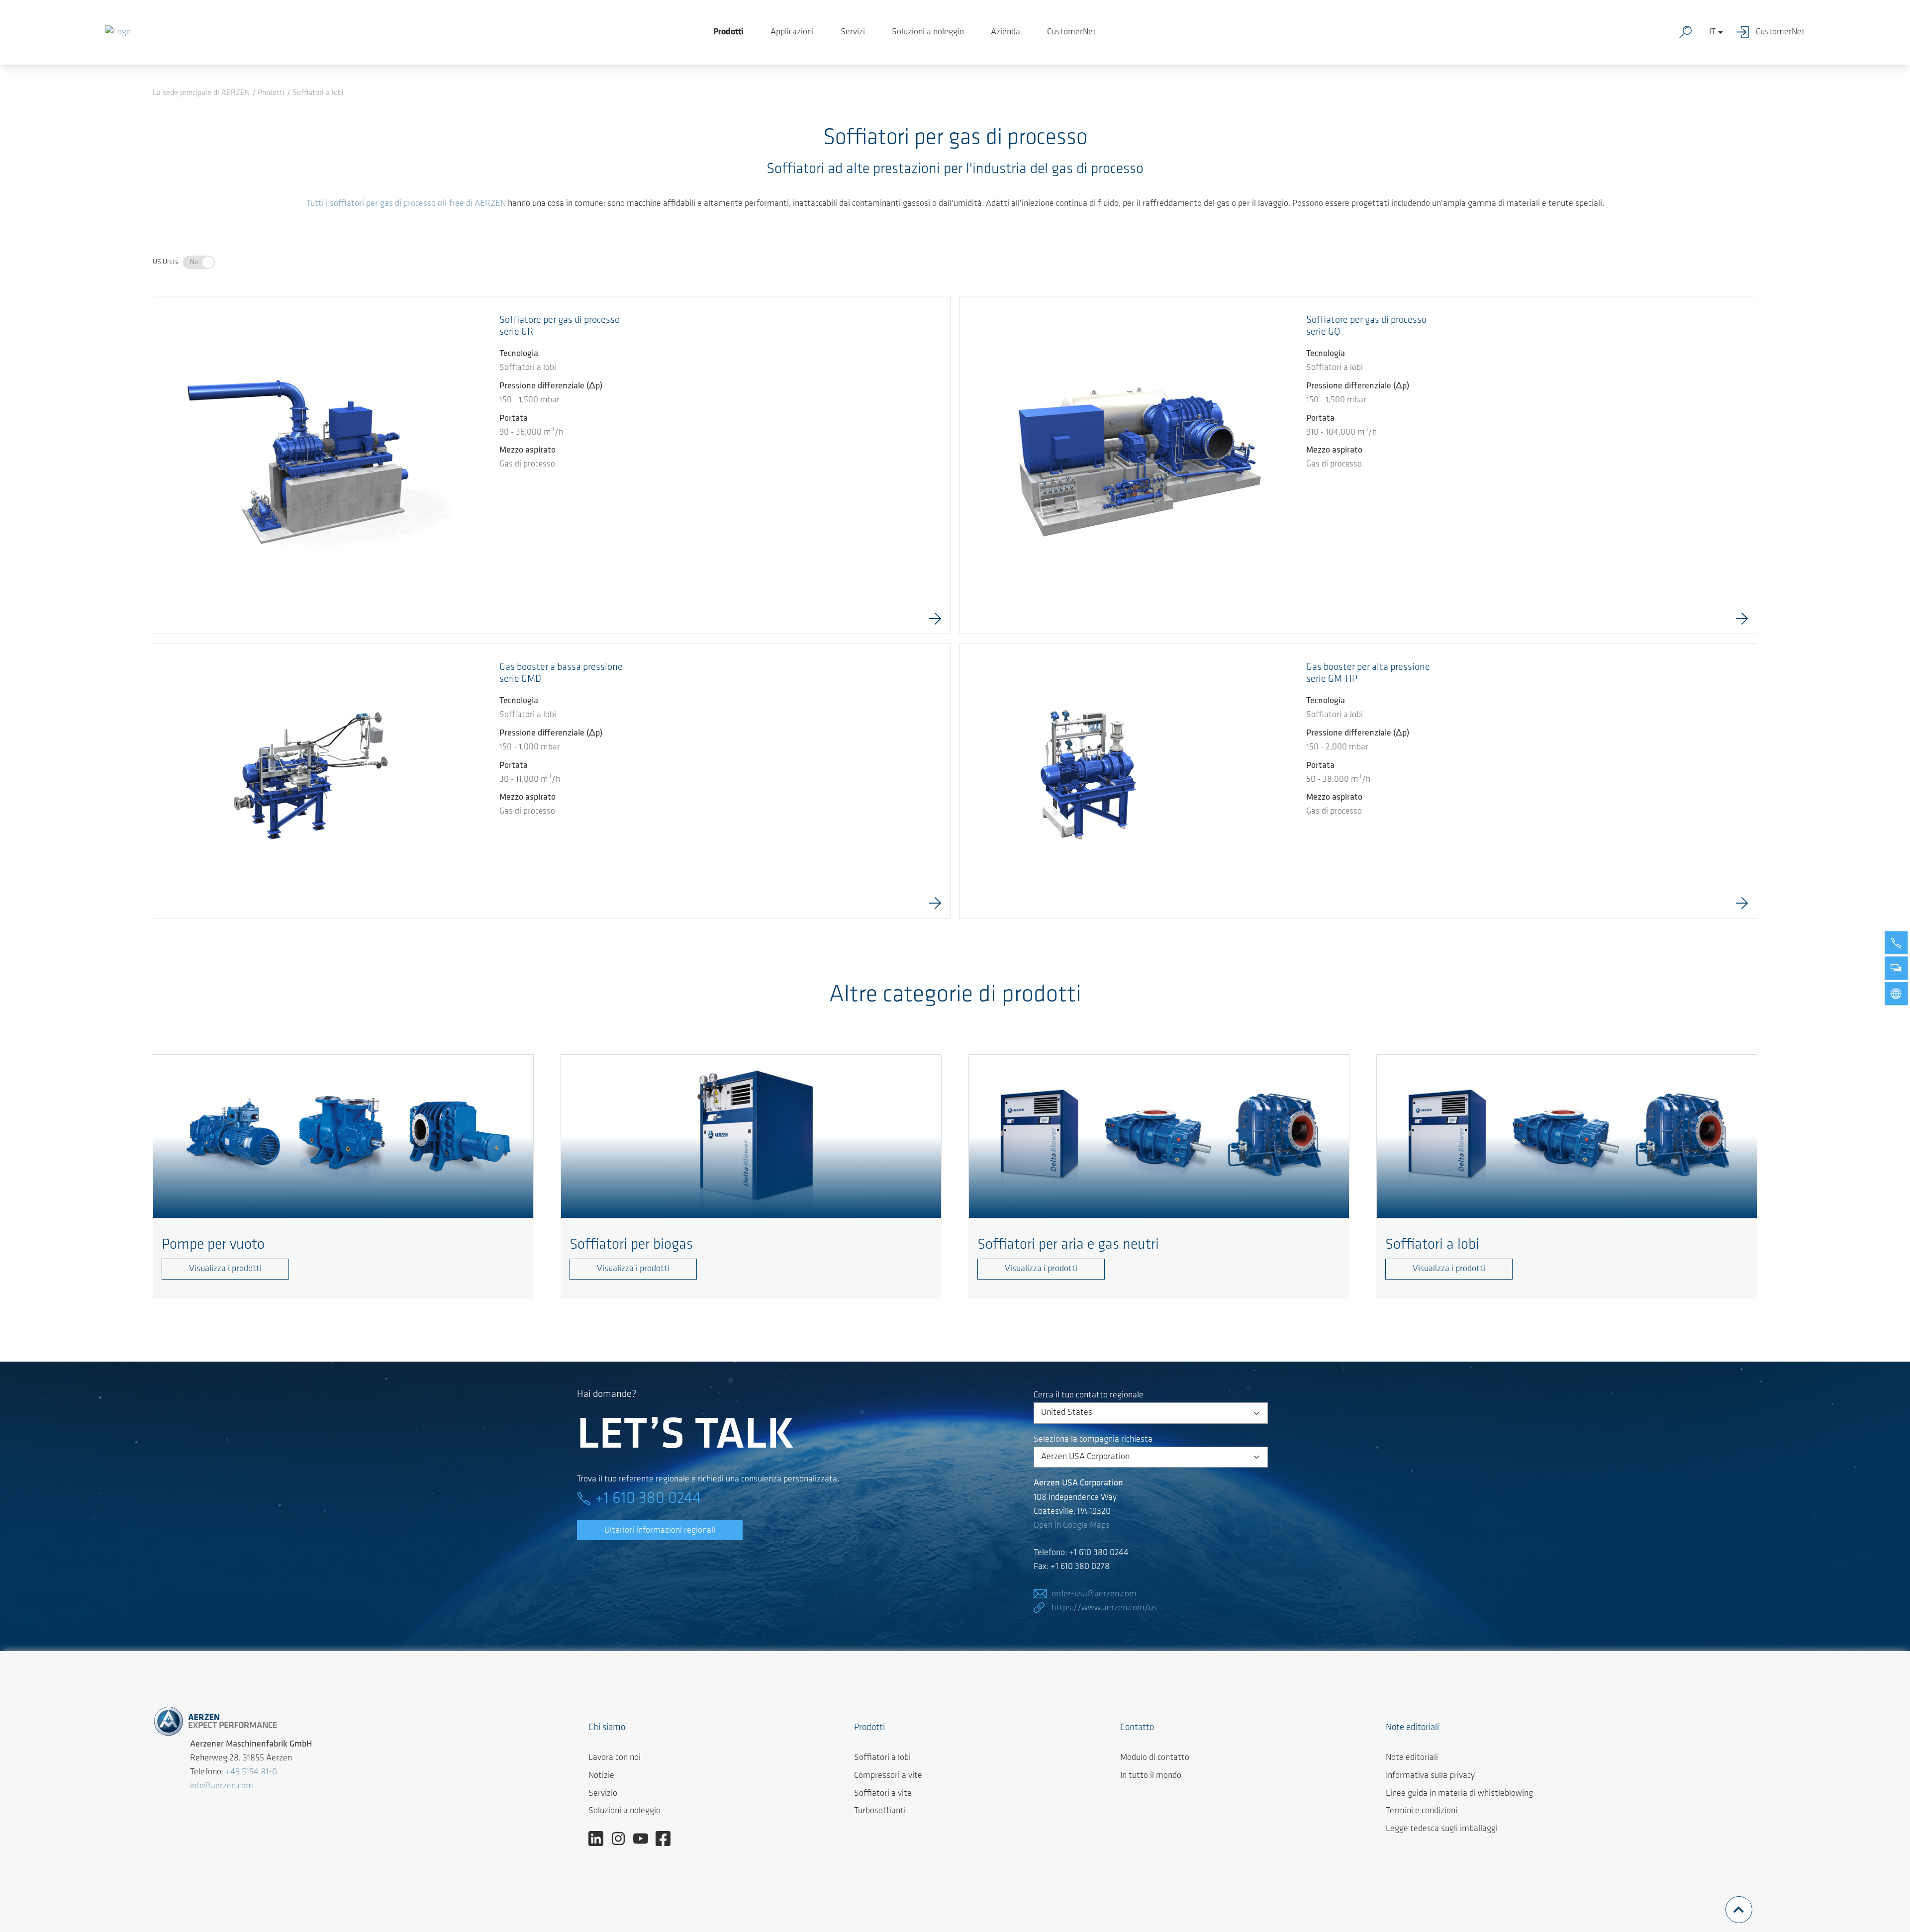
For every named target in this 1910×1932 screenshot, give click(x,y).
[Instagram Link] (622, 1839)
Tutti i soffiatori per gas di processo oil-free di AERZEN (406, 204)
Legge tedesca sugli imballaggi (1442, 1829)
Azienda (1005, 32)
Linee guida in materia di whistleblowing (1459, 1794)
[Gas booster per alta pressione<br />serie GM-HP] (1085, 768)
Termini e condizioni (1422, 1811)
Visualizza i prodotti (225, 1269)
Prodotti (728, 32)
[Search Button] (1688, 32)
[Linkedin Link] (600, 1839)
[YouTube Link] (644, 1839)
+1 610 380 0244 (648, 1499)
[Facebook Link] (667, 1839)
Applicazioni (792, 32)
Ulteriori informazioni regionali (660, 1531)
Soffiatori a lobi (882, 1758)
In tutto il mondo (1151, 1776)
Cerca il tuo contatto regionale (1089, 1395)
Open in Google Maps (1072, 1526)
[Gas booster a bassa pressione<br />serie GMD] (290, 781)
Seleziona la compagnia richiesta (1093, 1440)
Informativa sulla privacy (1430, 1776)
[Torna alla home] (118, 32)
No (194, 262)
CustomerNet (1072, 32)
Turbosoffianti (880, 1811)
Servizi (853, 32)
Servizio (603, 1794)
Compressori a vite (888, 1776)
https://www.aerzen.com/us (1104, 1608)
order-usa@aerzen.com (1094, 1594)
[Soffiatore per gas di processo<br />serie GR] (322, 465)
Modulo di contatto (1155, 1758)
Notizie (601, 1776)
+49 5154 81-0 (251, 1772)
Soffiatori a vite (883, 1794)
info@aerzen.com (222, 1786)
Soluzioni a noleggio (928, 32)
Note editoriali (1412, 1758)
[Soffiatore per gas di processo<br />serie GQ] (1129, 465)
